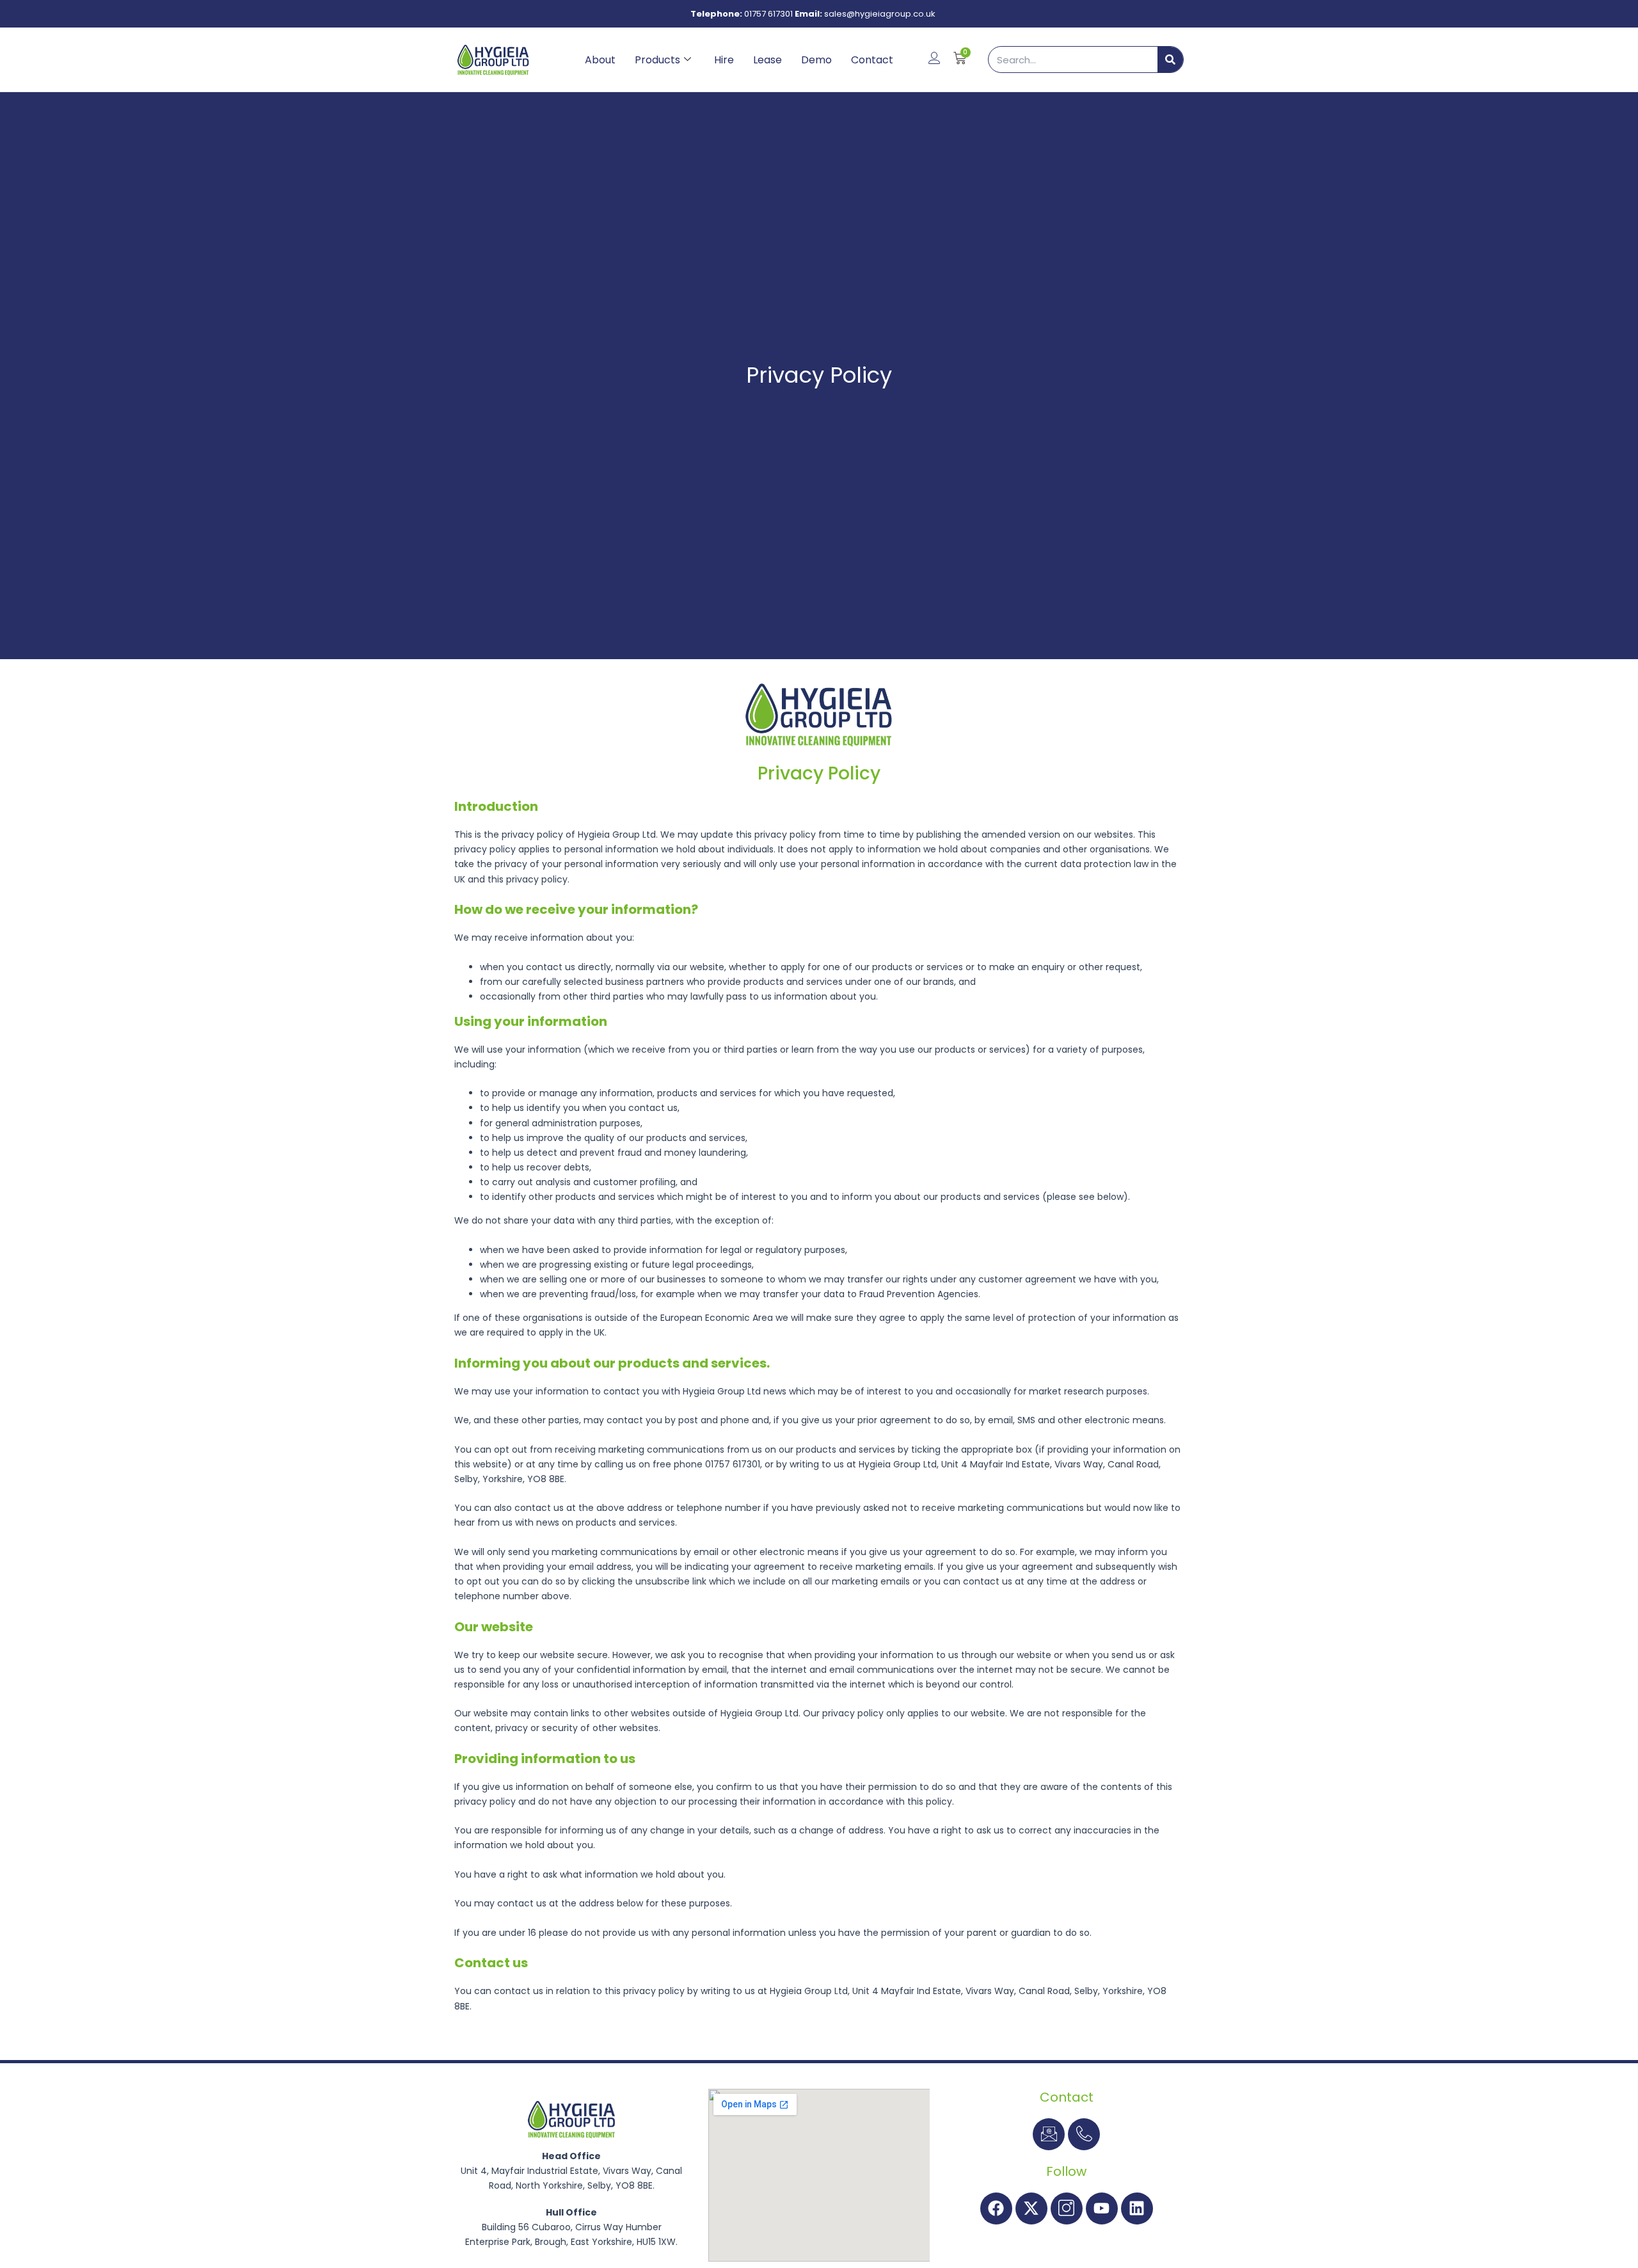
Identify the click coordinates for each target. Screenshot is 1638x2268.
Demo (816, 60)
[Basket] (960, 58)
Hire (724, 60)
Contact (872, 60)
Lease (767, 60)
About (600, 60)
